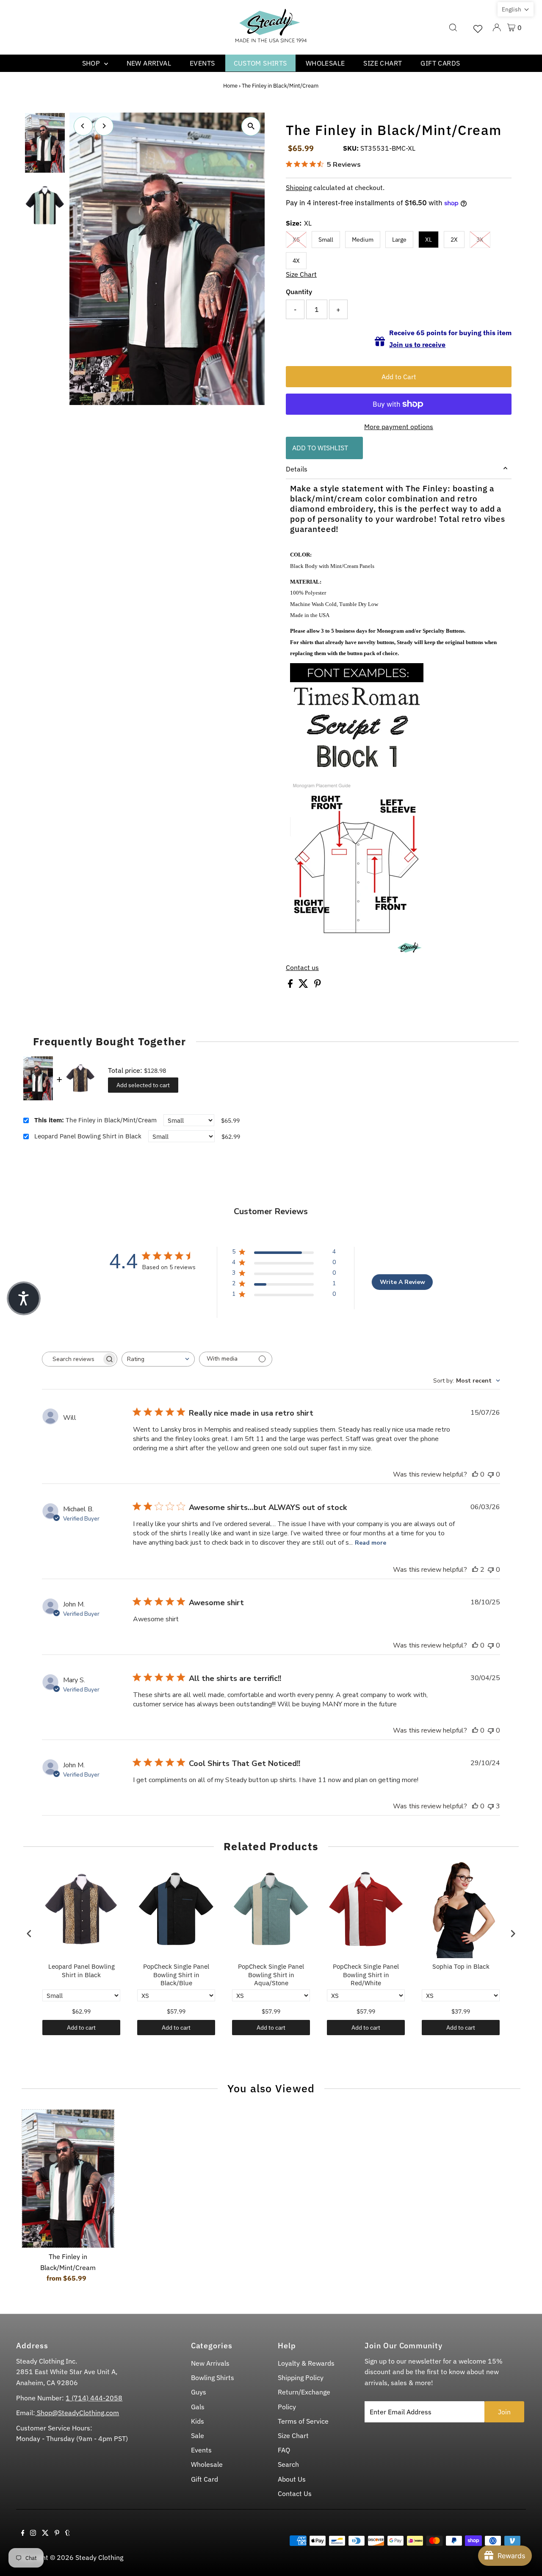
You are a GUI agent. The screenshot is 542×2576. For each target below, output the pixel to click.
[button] (516, 9)
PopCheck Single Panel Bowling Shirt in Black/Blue (176, 1975)
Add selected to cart (143, 1085)
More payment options (399, 427)
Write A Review (402, 1282)
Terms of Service (303, 2421)
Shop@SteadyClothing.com (77, 2413)
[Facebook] (23, 2533)
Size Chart (383, 63)
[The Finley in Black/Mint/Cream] (68, 2179)
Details (297, 469)
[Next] (104, 126)
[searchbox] (72, 1359)
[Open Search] (453, 28)
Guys (199, 2392)
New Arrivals (210, 2363)
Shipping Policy (301, 2378)
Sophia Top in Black (461, 1966)
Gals (198, 2407)
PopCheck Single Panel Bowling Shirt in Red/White (366, 1975)
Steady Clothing (99, 2557)
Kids (198, 2421)
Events (202, 63)
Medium (363, 240)
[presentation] (29, 1933)
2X (454, 240)
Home (230, 86)
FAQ (284, 2450)
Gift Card (205, 2479)
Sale (198, 2435)
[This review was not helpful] (491, 1806)
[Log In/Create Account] (497, 28)
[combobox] (158, 1359)
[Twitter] (45, 2533)
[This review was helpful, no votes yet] (475, 1474)
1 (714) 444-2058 (94, 2398)
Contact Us (295, 2493)
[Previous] (83, 126)
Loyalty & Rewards (306, 2363)
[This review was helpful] (475, 1570)
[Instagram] (33, 2533)
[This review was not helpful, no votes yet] (491, 1474)
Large (399, 240)
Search (288, 2464)
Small (326, 240)
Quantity (299, 292)
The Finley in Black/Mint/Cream (95, 1120)
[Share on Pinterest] (318, 985)
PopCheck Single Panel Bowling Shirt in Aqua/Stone (271, 1975)
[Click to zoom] (251, 126)
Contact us (302, 967)
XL (429, 240)
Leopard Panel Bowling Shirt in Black (88, 1136)
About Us (292, 2479)
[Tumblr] (68, 2533)
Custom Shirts (260, 63)
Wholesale (325, 63)
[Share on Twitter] (304, 985)
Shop (92, 63)
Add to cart (81, 2028)
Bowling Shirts (213, 2378)
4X (296, 261)
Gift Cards (440, 63)
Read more (371, 1543)
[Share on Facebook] (291, 985)
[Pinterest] (57, 2533)
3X (480, 240)
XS (296, 240)
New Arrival (149, 63)
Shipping (299, 187)
